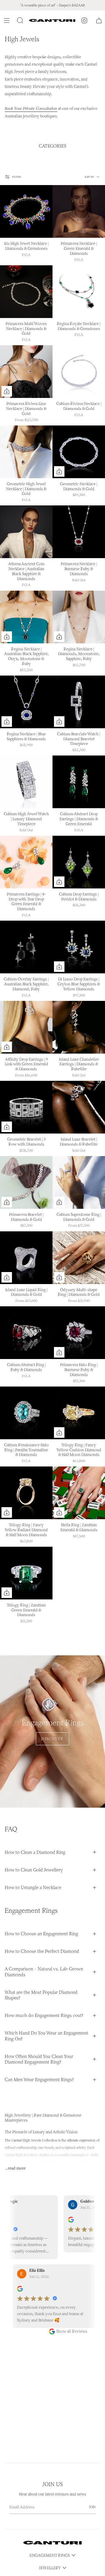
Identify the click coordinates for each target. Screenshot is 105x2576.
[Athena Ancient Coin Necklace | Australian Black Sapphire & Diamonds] (26, 532)
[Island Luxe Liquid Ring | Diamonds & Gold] (26, 1258)
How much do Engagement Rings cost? (44, 2015)
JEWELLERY (50, 2568)
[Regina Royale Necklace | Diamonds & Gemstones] (79, 292)
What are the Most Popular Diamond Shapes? (41, 1995)
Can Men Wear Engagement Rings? (39, 2080)
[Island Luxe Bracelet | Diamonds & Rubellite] (79, 1107)
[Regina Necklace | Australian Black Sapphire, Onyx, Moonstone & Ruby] (26, 617)
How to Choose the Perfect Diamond (42, 1951)
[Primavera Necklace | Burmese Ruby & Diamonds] (79, 532)
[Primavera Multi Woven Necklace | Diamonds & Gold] (26, 292)
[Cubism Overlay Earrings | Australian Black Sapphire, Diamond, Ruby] (26, 947)
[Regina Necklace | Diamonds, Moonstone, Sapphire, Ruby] (79, 617)
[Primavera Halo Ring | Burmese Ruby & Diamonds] (79, 1333)
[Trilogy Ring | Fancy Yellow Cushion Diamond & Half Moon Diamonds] (79, 1413)
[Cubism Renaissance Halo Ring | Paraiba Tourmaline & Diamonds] (26, 1413)
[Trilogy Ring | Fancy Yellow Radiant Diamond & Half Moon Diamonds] (26, 1493)
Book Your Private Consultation (31, 108)
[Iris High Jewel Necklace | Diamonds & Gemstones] (26, 211)
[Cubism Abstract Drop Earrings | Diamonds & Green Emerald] (79, 782)
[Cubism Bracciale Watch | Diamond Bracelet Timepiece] (79, 702)
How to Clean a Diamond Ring (35, 1852)
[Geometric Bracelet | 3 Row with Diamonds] (26, 1107)
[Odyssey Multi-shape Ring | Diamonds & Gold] (79, 1258)
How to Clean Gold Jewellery (34, 1870)
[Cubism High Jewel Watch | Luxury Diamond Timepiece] (26, 782)
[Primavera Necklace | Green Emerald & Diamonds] (79, 211)
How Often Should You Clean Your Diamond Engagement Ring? (39, 2059)
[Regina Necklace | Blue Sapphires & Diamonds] (26, 702)
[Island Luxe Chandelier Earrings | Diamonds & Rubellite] (79, 1027)
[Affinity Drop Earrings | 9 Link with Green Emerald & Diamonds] (26, 1027)
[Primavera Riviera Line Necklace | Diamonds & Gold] (26, 372)
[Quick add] (7, 391)
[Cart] (99, 20)
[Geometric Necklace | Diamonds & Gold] (79, 452)
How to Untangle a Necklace (33, 1887)
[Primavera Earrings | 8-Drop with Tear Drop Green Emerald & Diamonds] (26, 862)
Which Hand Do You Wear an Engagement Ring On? (47, 2036)
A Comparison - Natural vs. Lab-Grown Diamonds (44, 1972)
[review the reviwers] (57, 2221)
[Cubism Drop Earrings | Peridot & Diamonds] (79, 862)
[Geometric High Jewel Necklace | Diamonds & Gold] (26, 452)
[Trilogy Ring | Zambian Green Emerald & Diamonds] (26, 1573)
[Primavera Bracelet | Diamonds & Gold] (26, 1182)
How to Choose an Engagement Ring (41, 1934)
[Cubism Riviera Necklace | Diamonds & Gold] (79, 372)
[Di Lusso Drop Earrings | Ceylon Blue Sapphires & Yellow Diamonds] (79, 947)
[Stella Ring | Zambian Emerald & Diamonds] (79, 1493)
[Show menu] (8, 20)
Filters (16, 177)
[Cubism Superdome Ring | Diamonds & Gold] (79, 1182)
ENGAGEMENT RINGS (50, 2555)
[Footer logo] (52, 2543)
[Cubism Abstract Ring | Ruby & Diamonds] (26, 1333)
